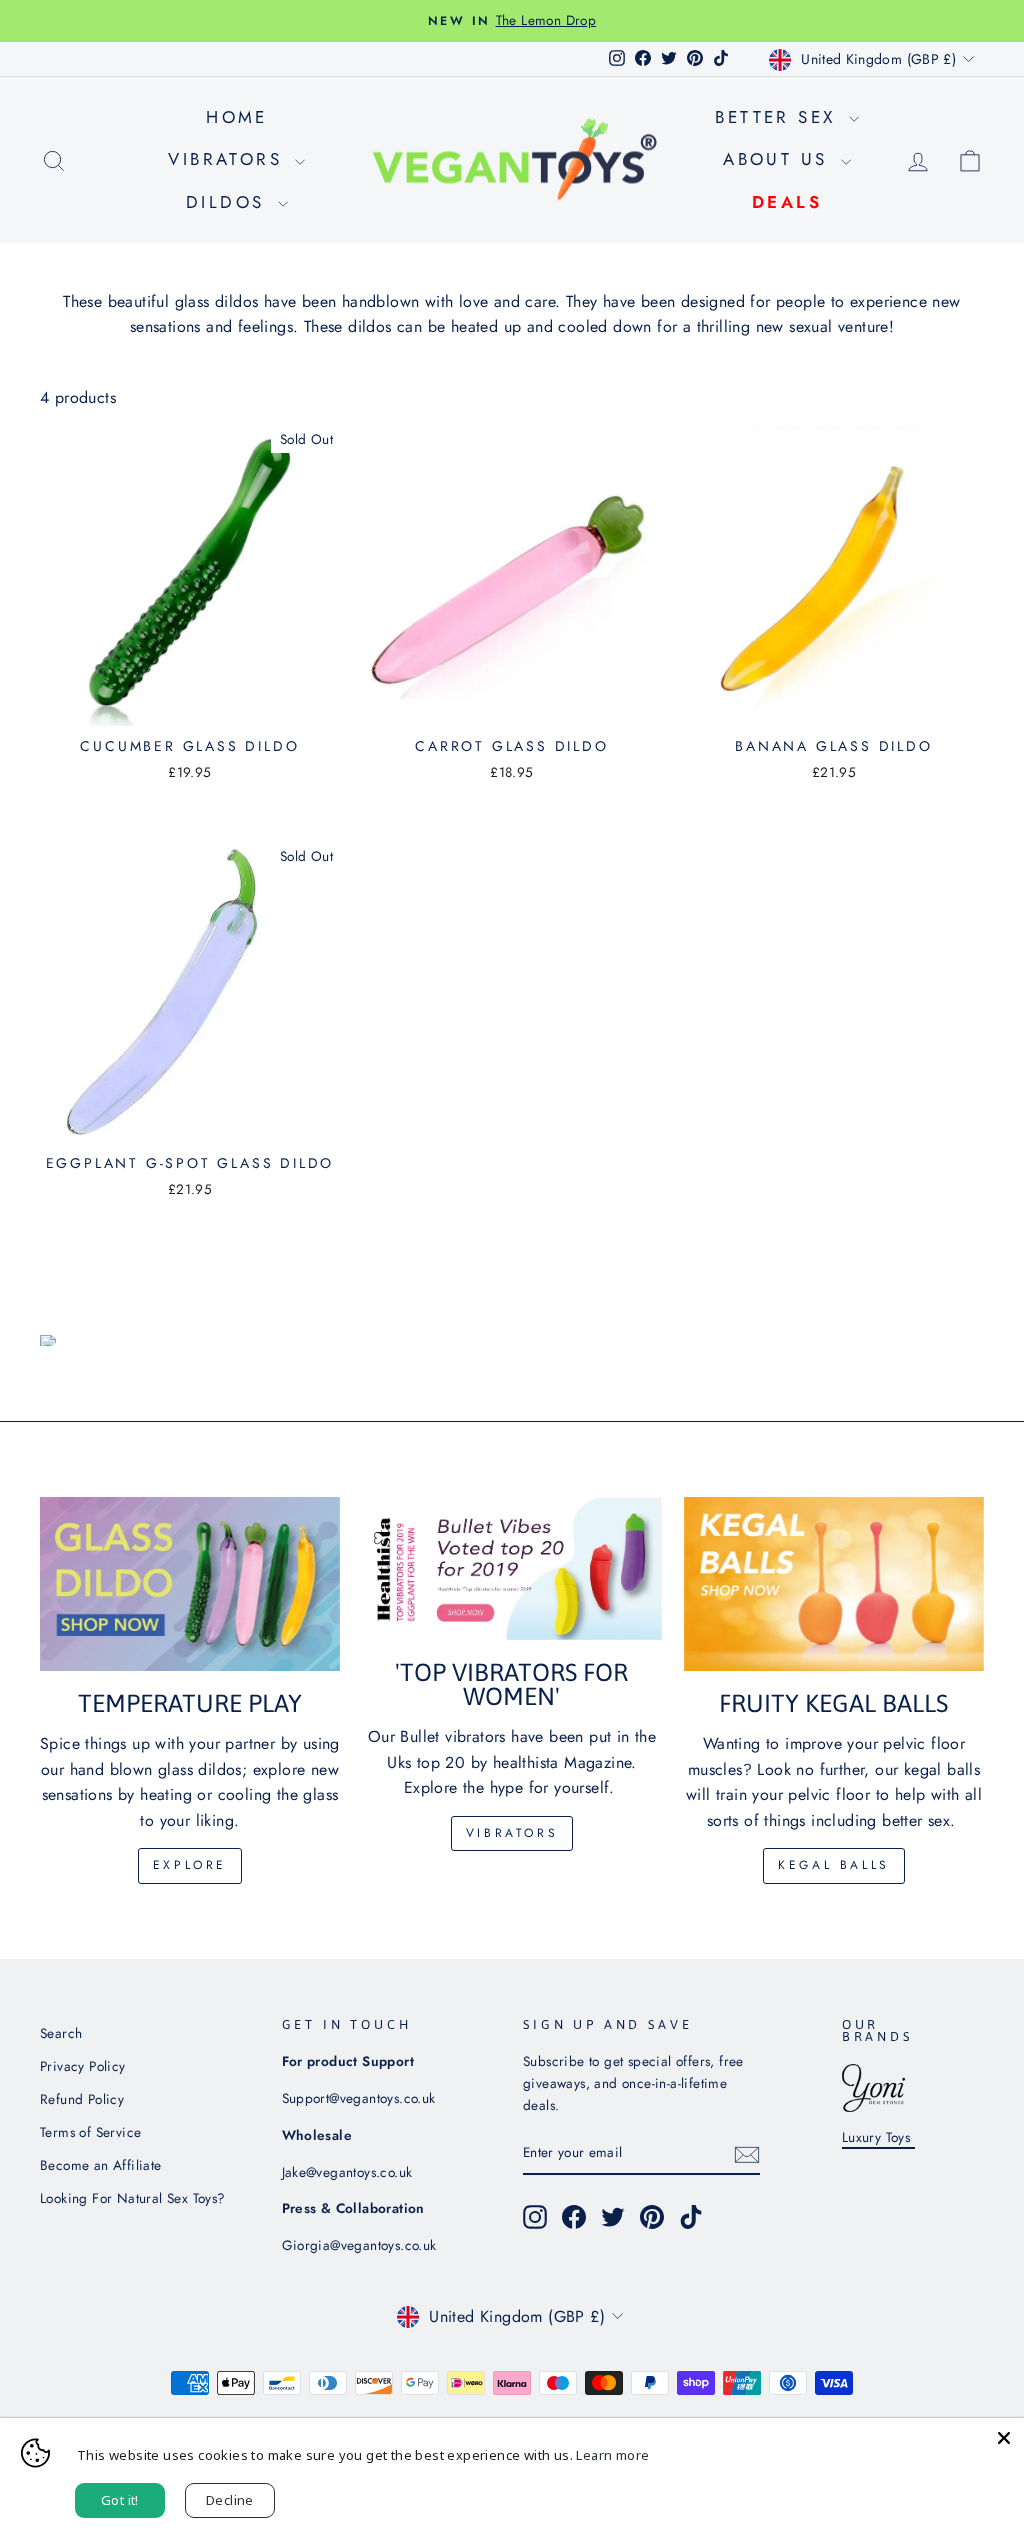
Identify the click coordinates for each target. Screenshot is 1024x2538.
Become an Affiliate (101, 2165)
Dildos (229, 202)
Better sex (779, 117)
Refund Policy (82, 2099)
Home (237, 117)
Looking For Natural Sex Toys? (133, 2198)
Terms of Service (90, 2132)
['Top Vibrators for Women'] (512, 1568)
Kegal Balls (834, 1865)
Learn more (612, 2455)
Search (61, 2033)
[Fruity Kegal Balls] (834, 1584)
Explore (190, 1865)
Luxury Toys (878, 2137)
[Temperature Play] (190, 1584)
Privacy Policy (83, 2066)
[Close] (1004, 2438)
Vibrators (229, 159)
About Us (779, 159)
